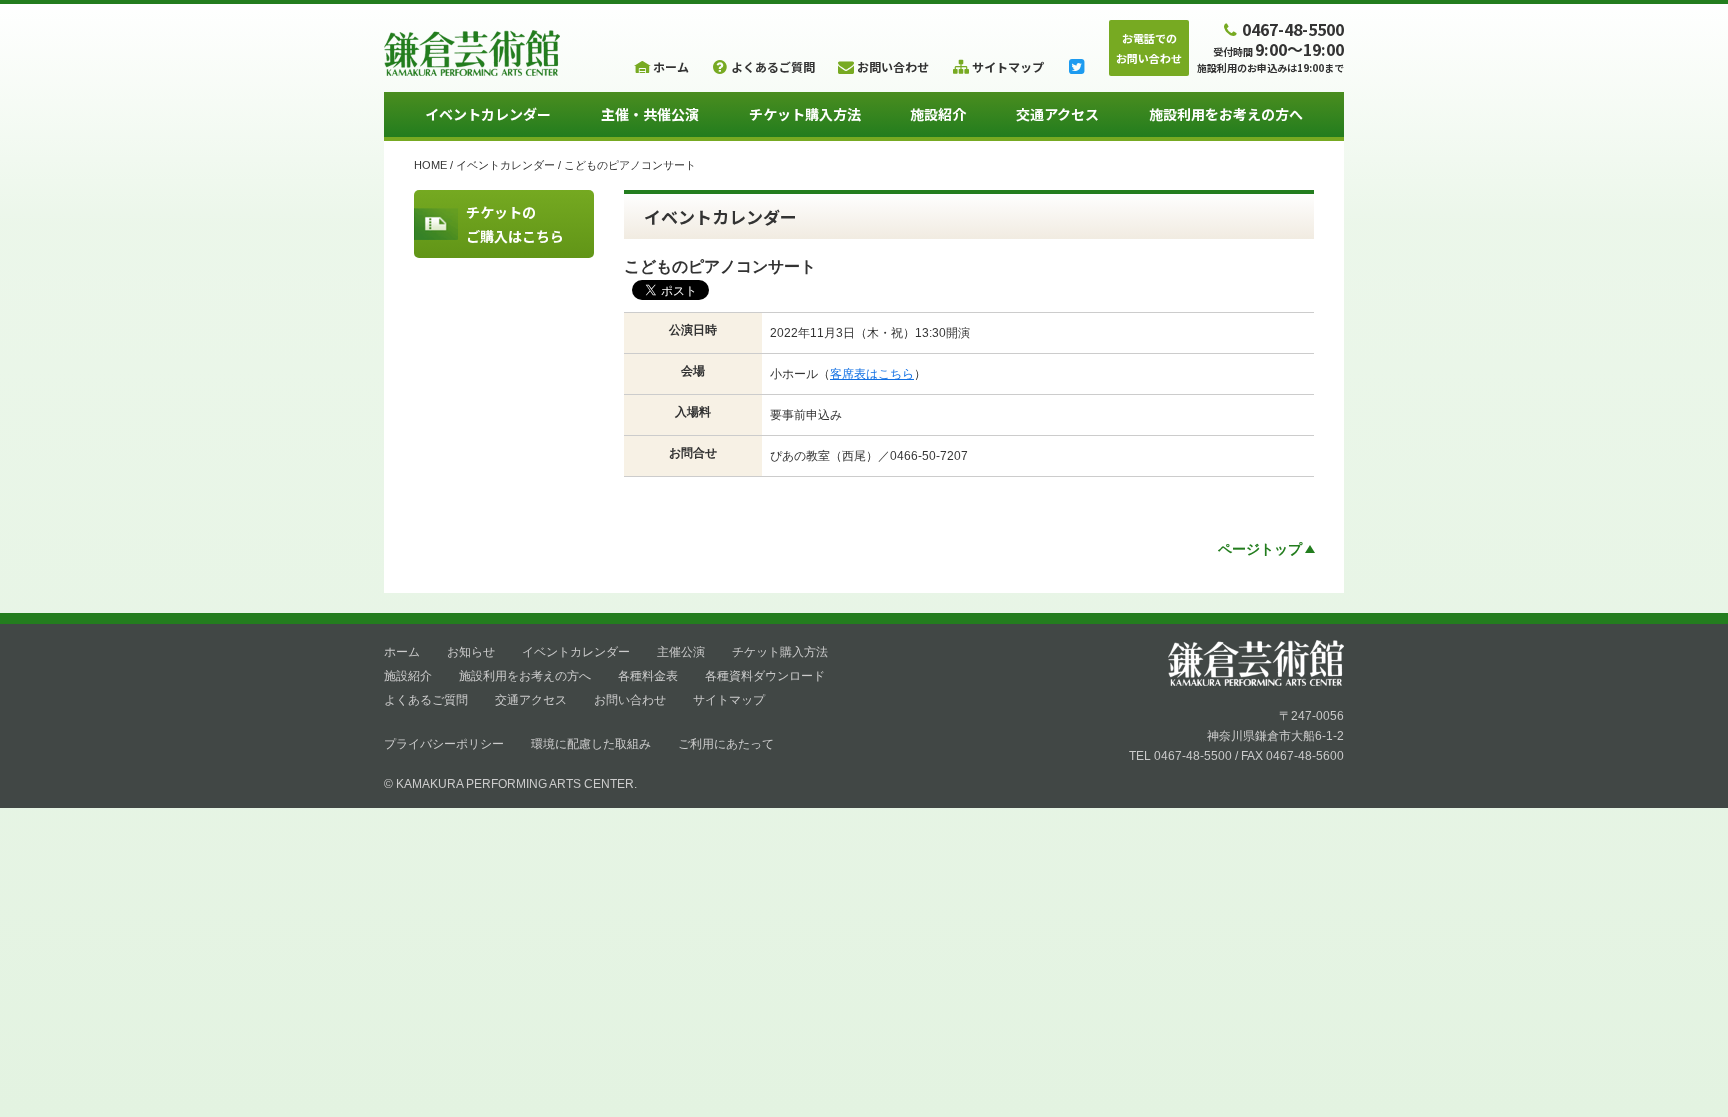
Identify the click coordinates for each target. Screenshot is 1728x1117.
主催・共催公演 (650, 114)
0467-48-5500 (1293, 28)
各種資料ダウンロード (765, 676)
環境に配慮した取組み (591, 744)
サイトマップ (729, 700)
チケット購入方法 (805, 114)
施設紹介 (938, 114)
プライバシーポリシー (444, 744)
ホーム (402, 652)
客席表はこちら (872, 374)
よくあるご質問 (426, 700)
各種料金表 (648, 676)
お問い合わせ (630, 700)
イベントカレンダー (488, 114)
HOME (430, 165)
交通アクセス (1057, 114)
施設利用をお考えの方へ (1226, 114)
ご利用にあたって (726, 744)
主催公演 (681, 652)
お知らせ (471, 652)
